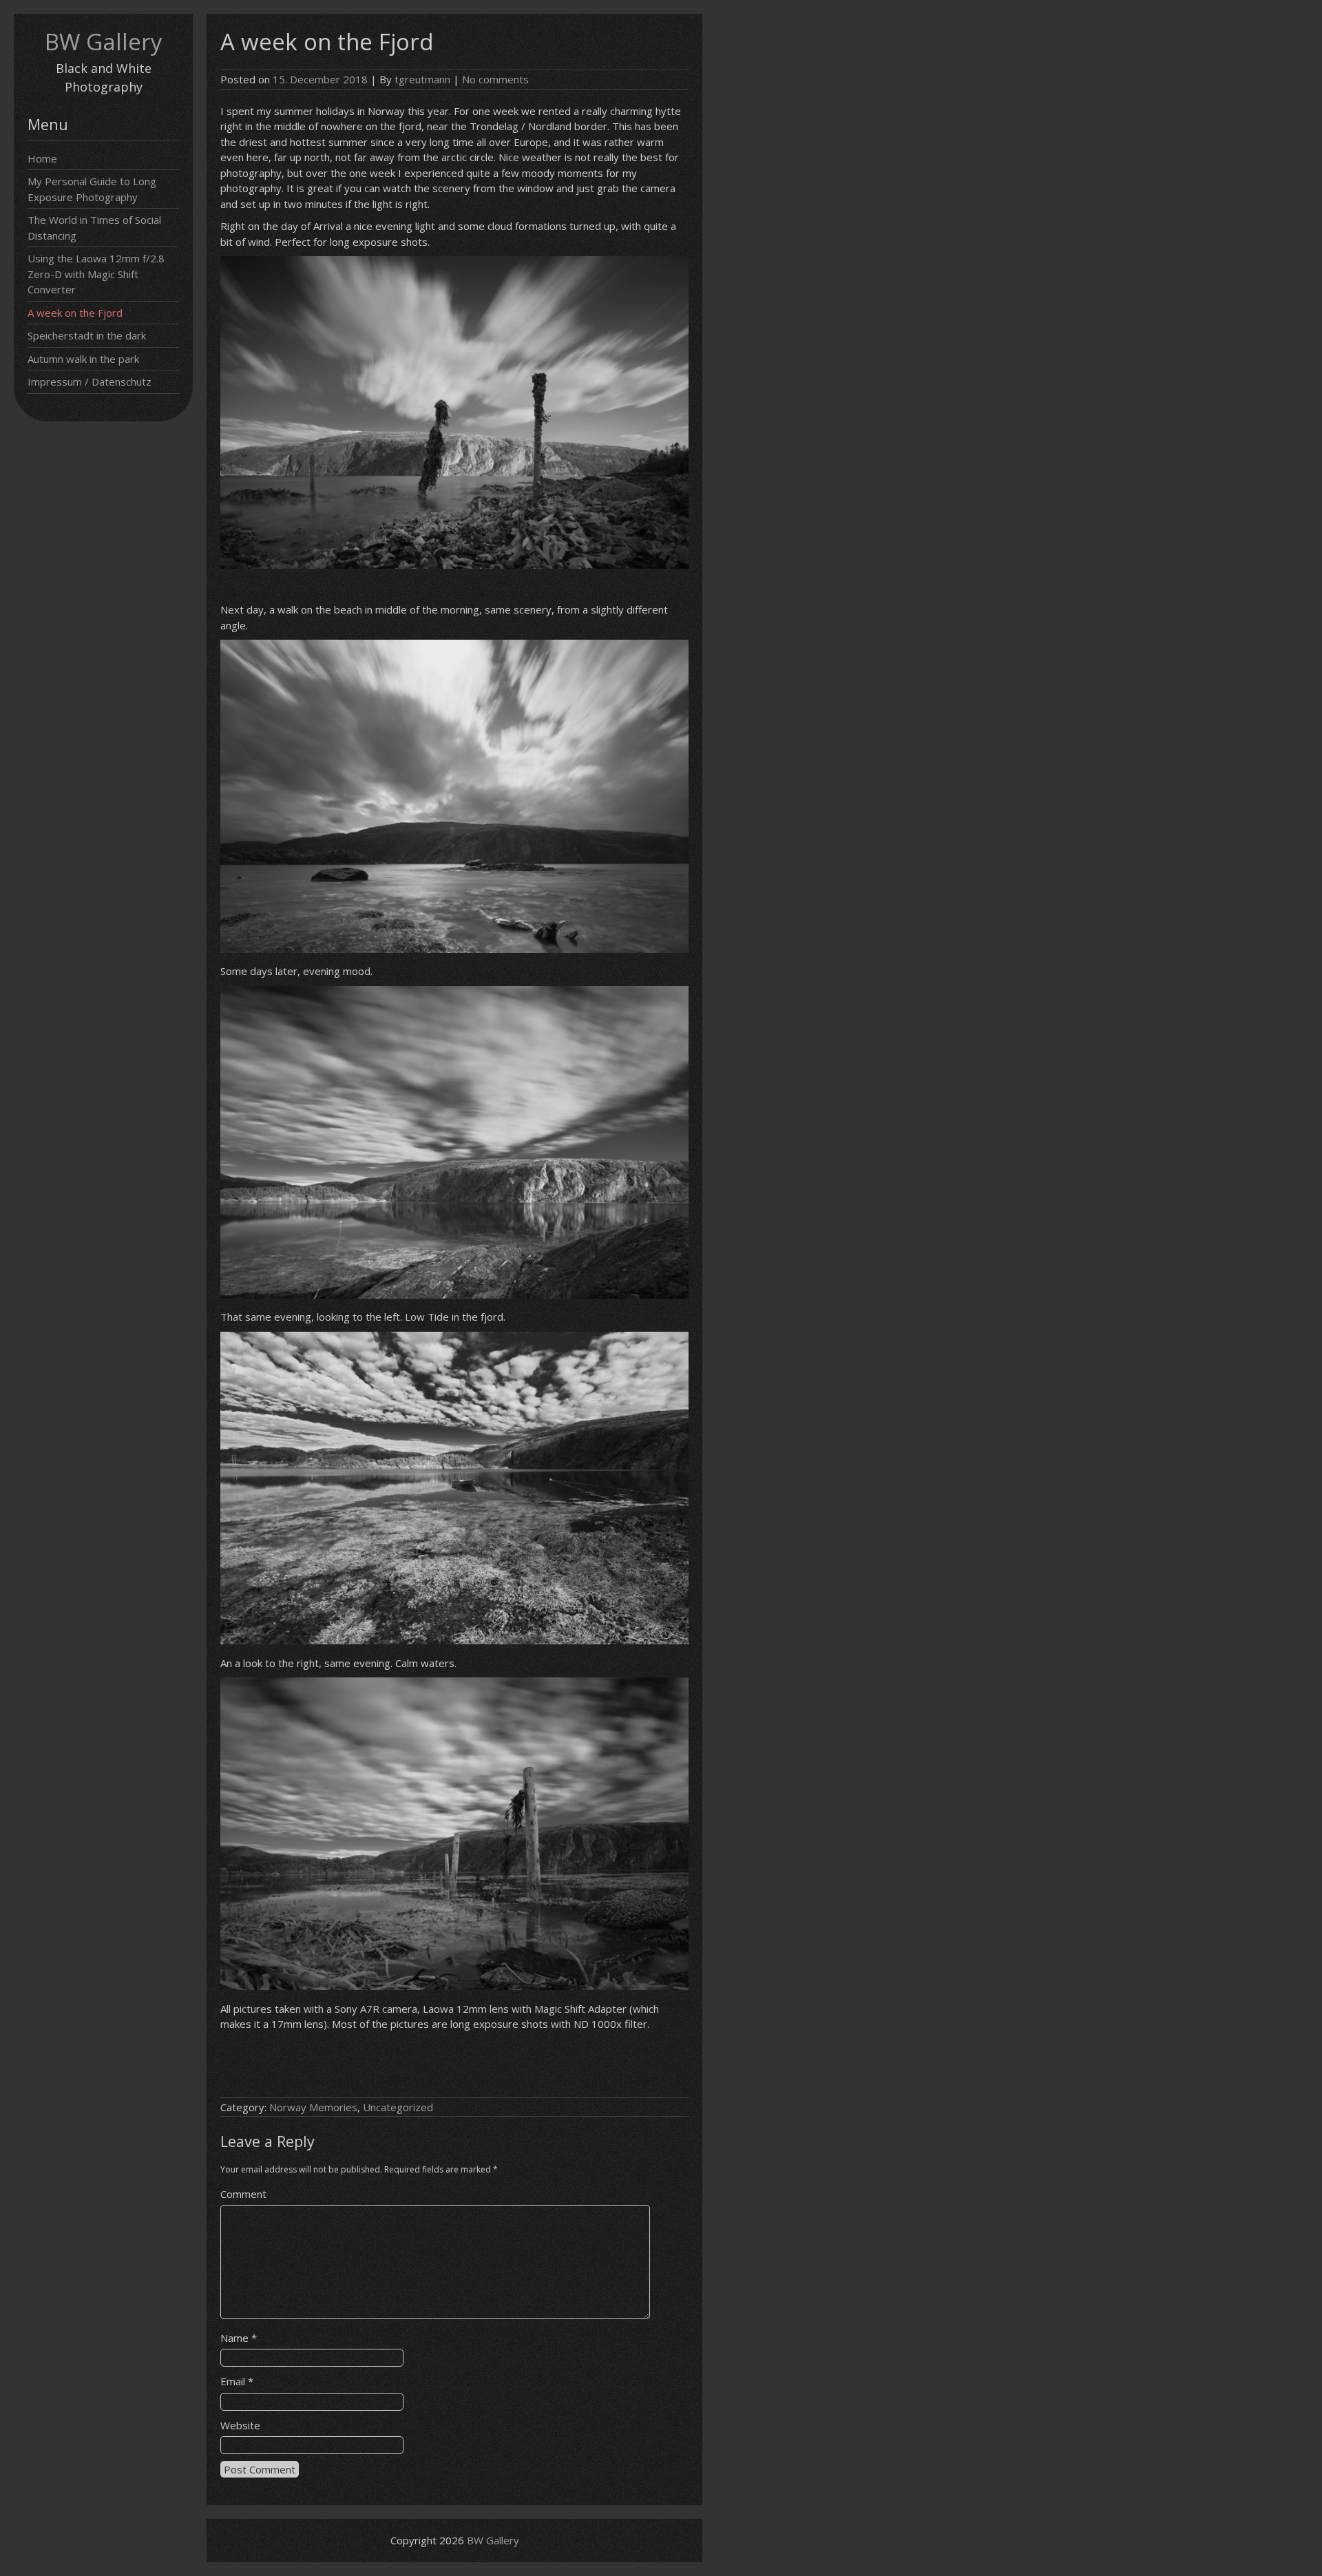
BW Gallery (104, 42)
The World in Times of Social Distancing (94, 228)
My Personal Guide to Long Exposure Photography (92, 189)
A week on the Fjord (75, 313)
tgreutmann (422, 79)
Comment (243, 2194)
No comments (495, 79)
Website (240, 2425)
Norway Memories (313, 2107)
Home (42, 158)
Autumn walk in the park (83, 359)
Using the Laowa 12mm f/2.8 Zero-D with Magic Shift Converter (96, 274)
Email (237, 2381)
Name (239, 2338)
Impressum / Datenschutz (90, 381)
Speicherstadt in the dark (87, 335)
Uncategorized (398, 2107)
